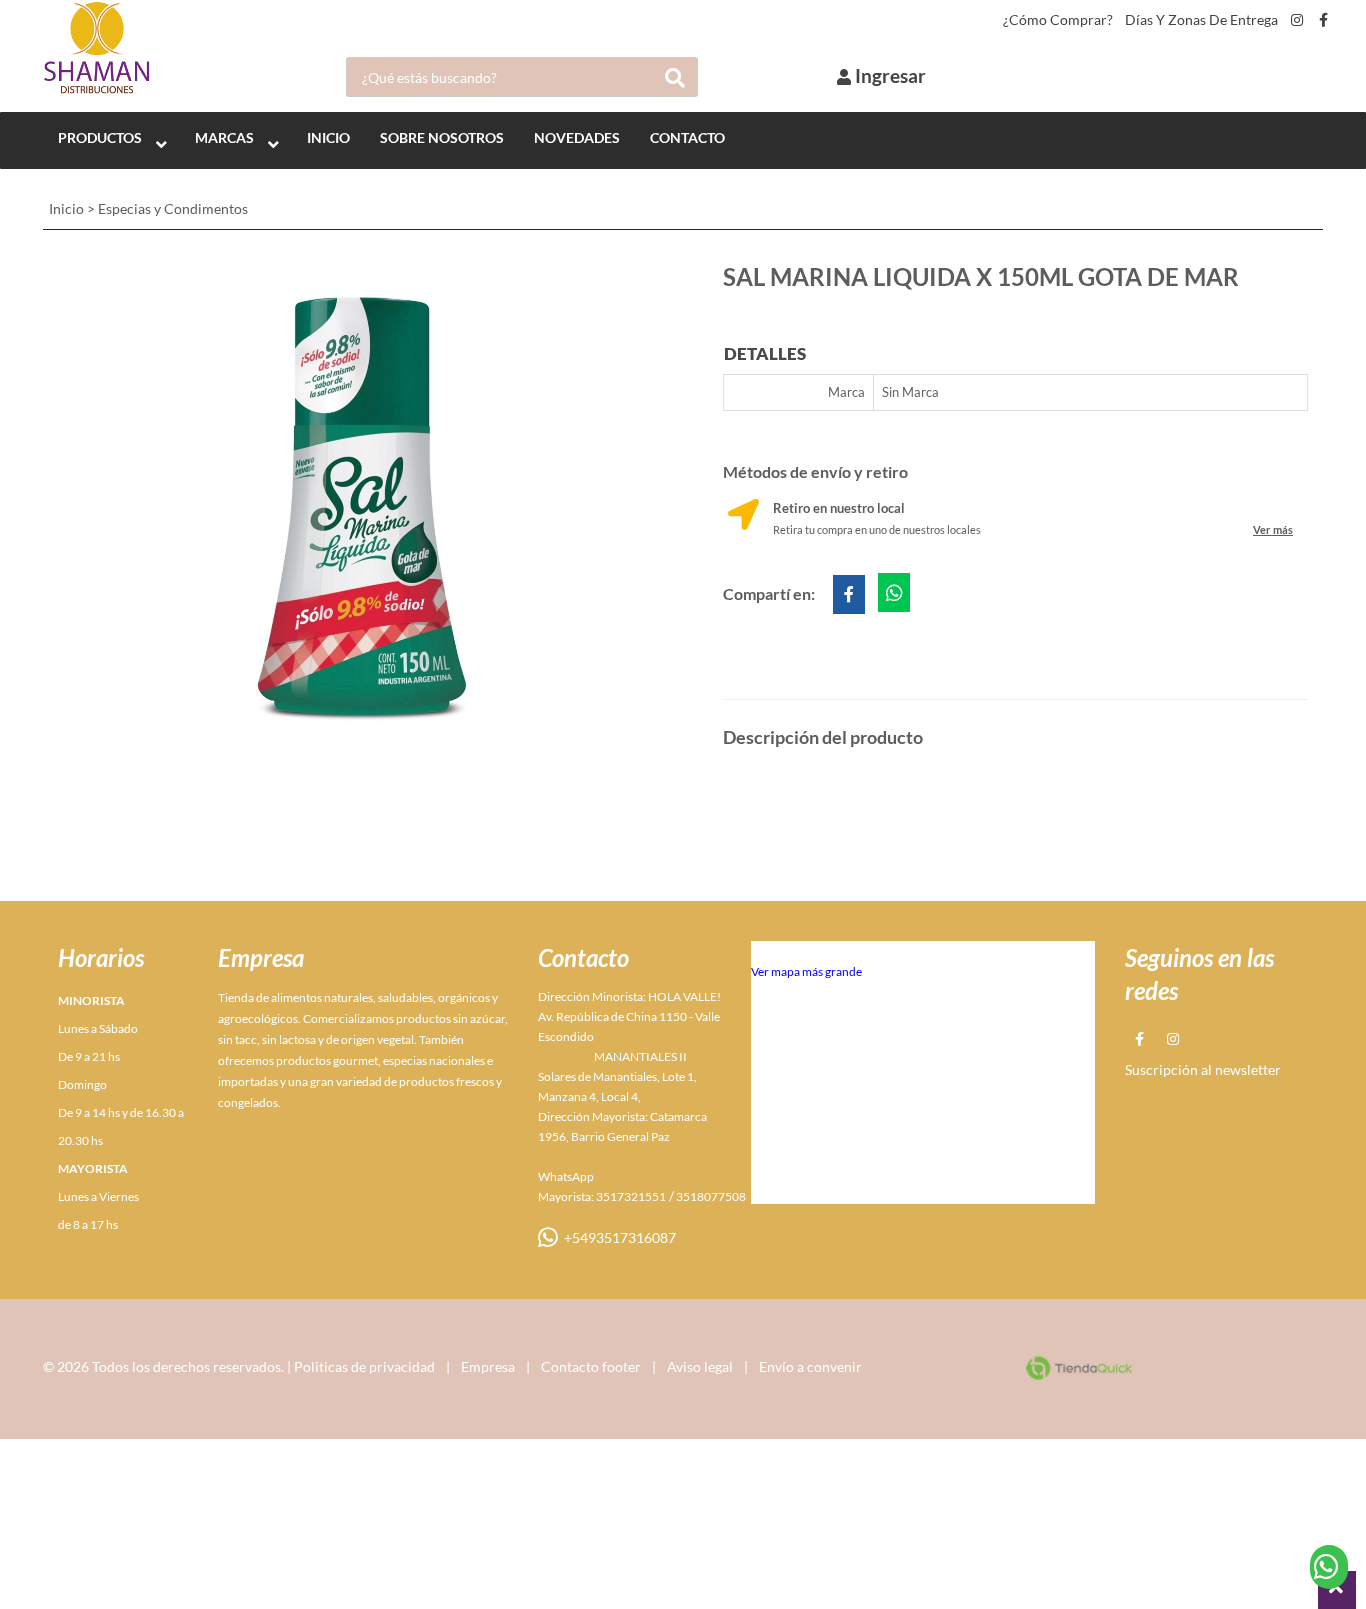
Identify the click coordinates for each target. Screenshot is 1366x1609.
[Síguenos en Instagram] (1297, 20)
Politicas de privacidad (364, 1366)
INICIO (328, 137)
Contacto (687, 137)
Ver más (1273, 529)
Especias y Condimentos (173, 208)
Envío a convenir (810, 1366)
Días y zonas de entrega (1201, 20)
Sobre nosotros (442, 137)
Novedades (577, 137)
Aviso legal (700, 1366)
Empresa (488, 1366)
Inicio (66, 208)
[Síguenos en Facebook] (1323, 20)
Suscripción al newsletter (1203, 1069)
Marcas (224, 137)
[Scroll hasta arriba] (1337, 1590)
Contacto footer (591, 1366)
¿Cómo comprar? (1058, 20)
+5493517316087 (617, 1237)
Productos (100, 137)
